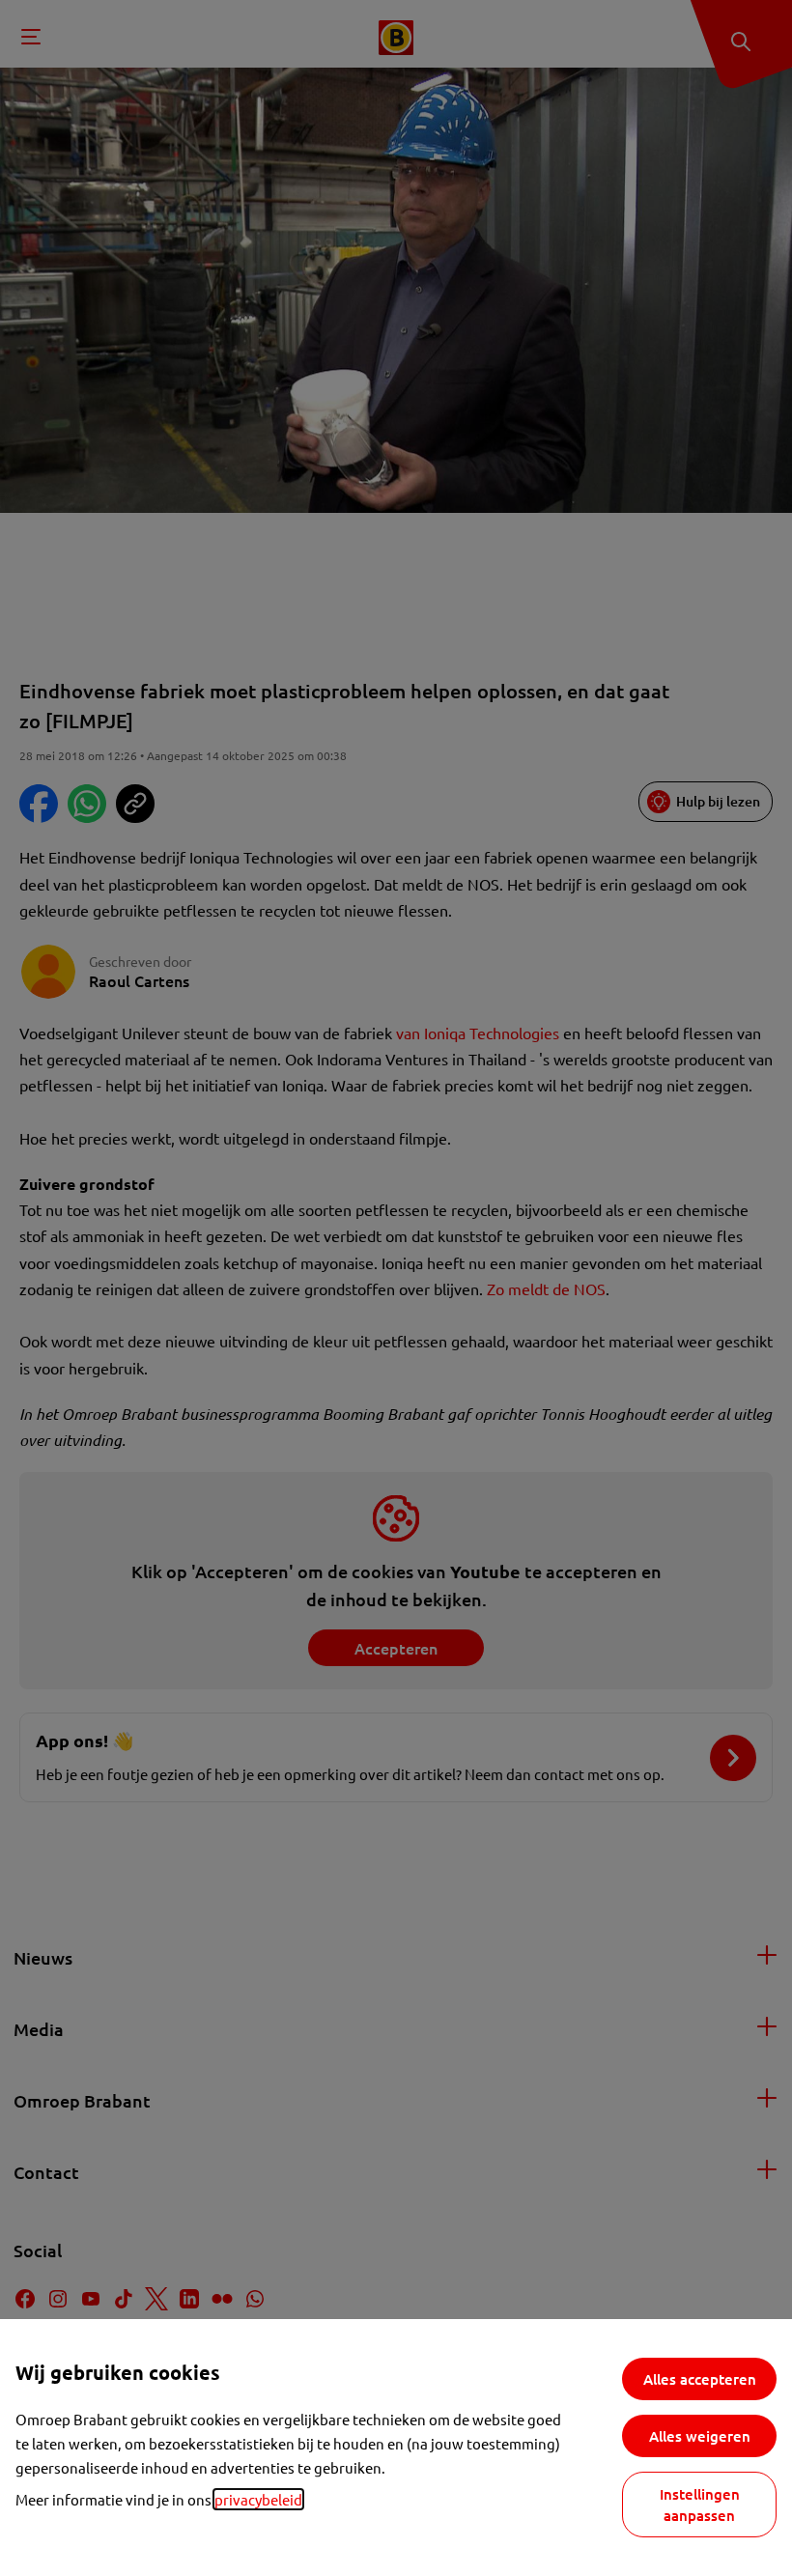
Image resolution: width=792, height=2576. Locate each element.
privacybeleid (258, 2499)
